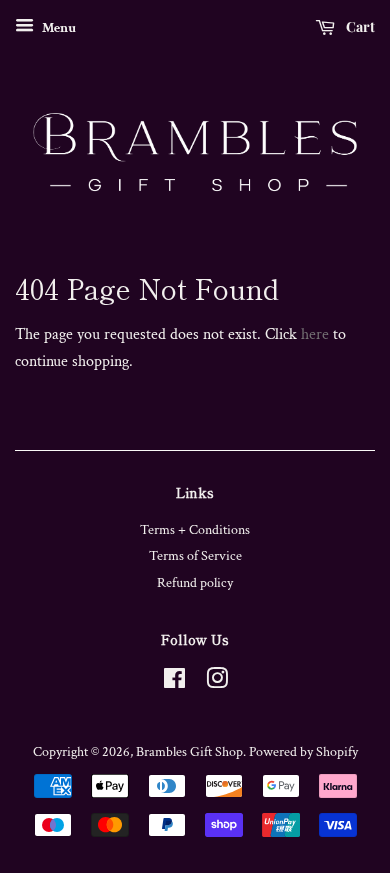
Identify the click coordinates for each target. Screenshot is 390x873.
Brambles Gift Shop (189, 752)
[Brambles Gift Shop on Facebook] (174, 683)
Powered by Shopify (303, 752)
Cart (359, 26)
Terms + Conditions (195, 530)
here (315, 334)
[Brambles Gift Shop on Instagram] (217, 683)
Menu (57, 28)
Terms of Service (195, 556)
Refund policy (195, 583)
